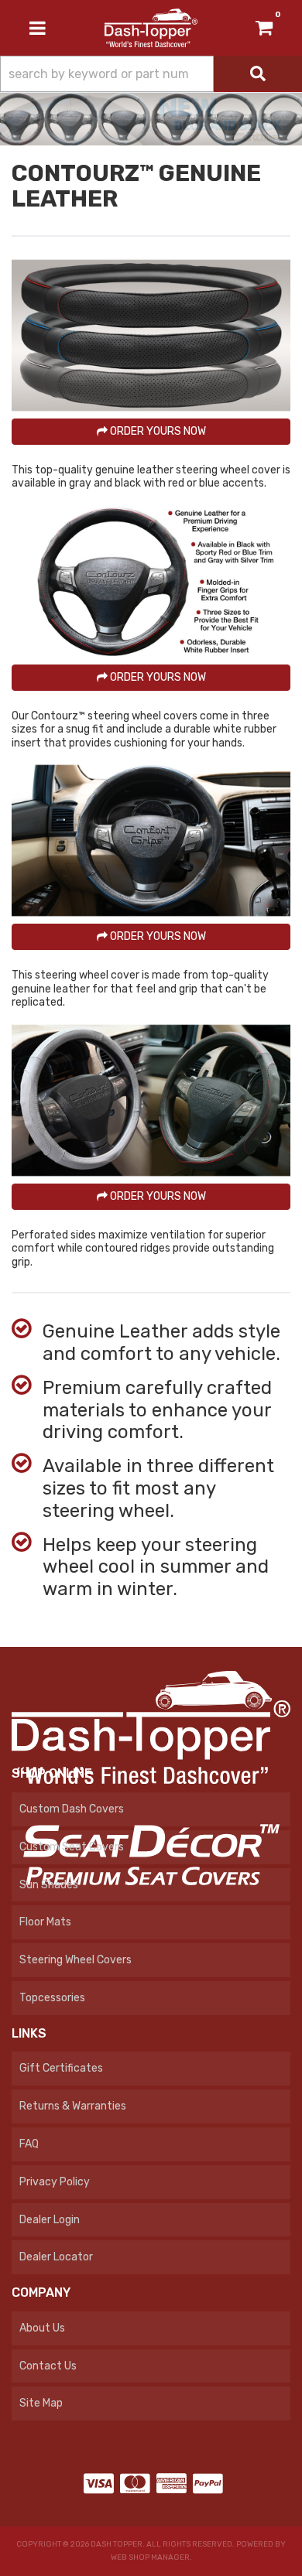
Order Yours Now (157, 431)
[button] (151, 74)
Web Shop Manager (150, 2557)
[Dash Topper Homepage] (151, 27)
